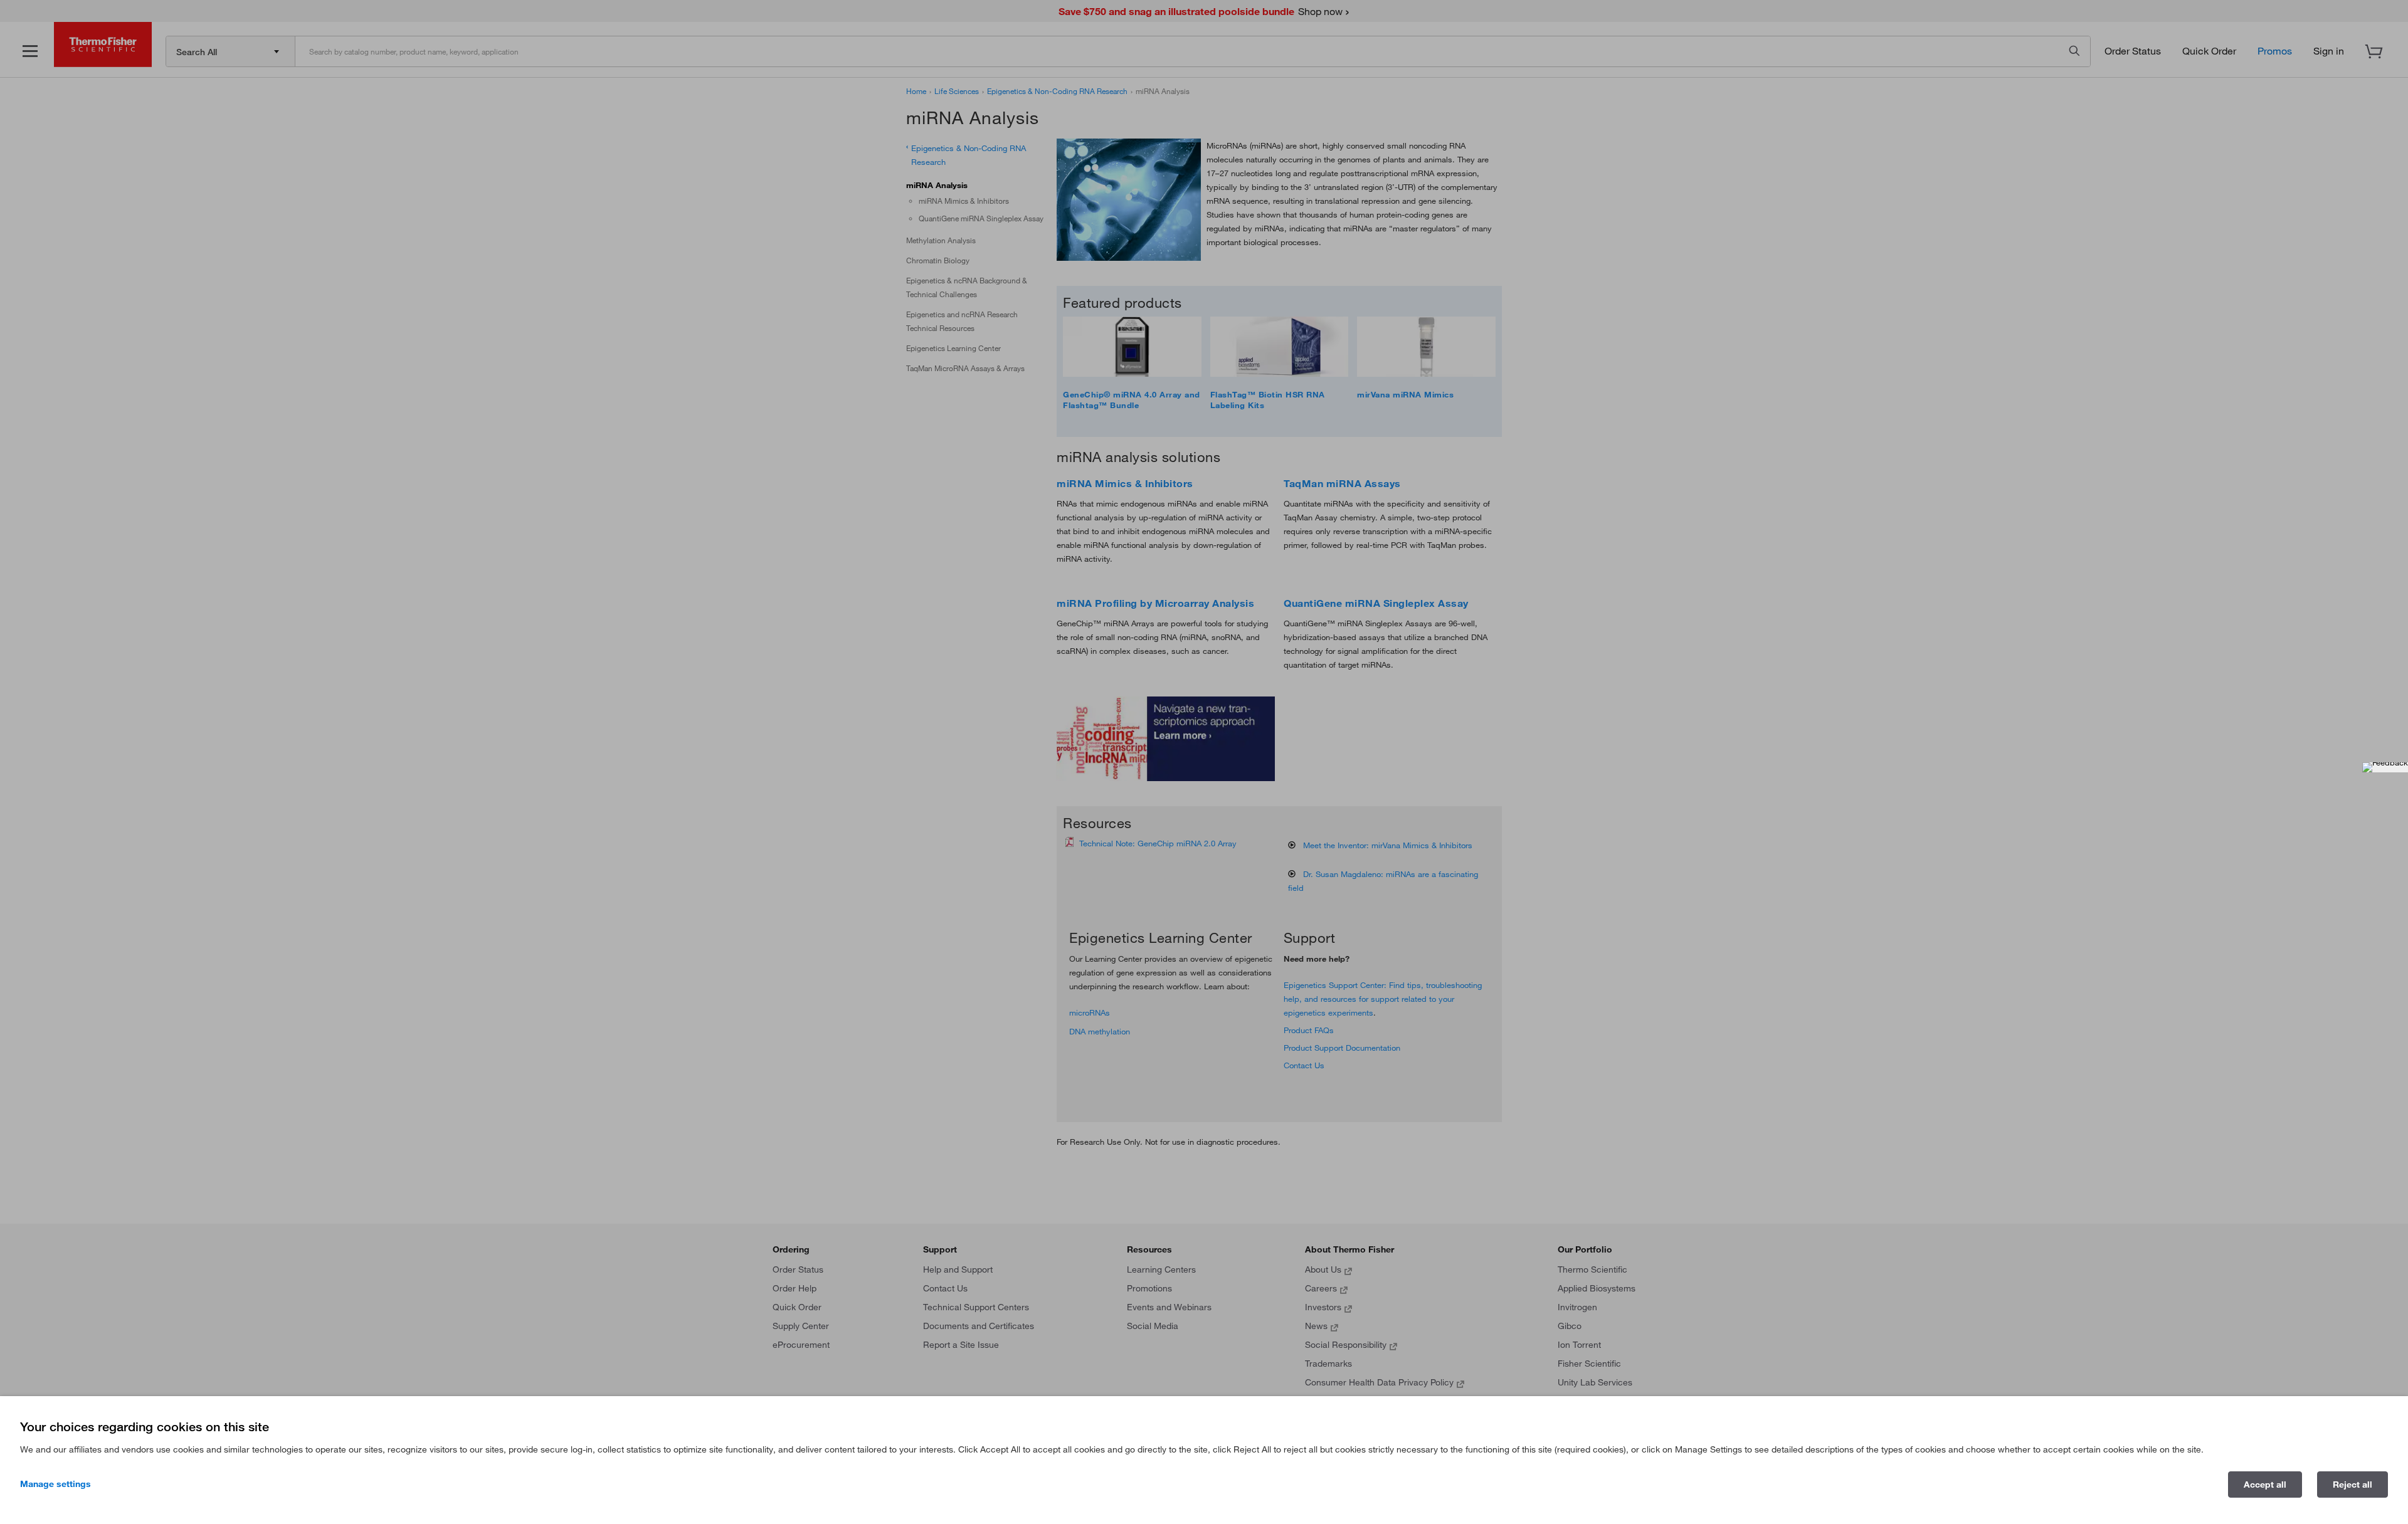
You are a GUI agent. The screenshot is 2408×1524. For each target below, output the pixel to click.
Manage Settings (55, 1484)
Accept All (2265, 1485)
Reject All (2353, 1485)
